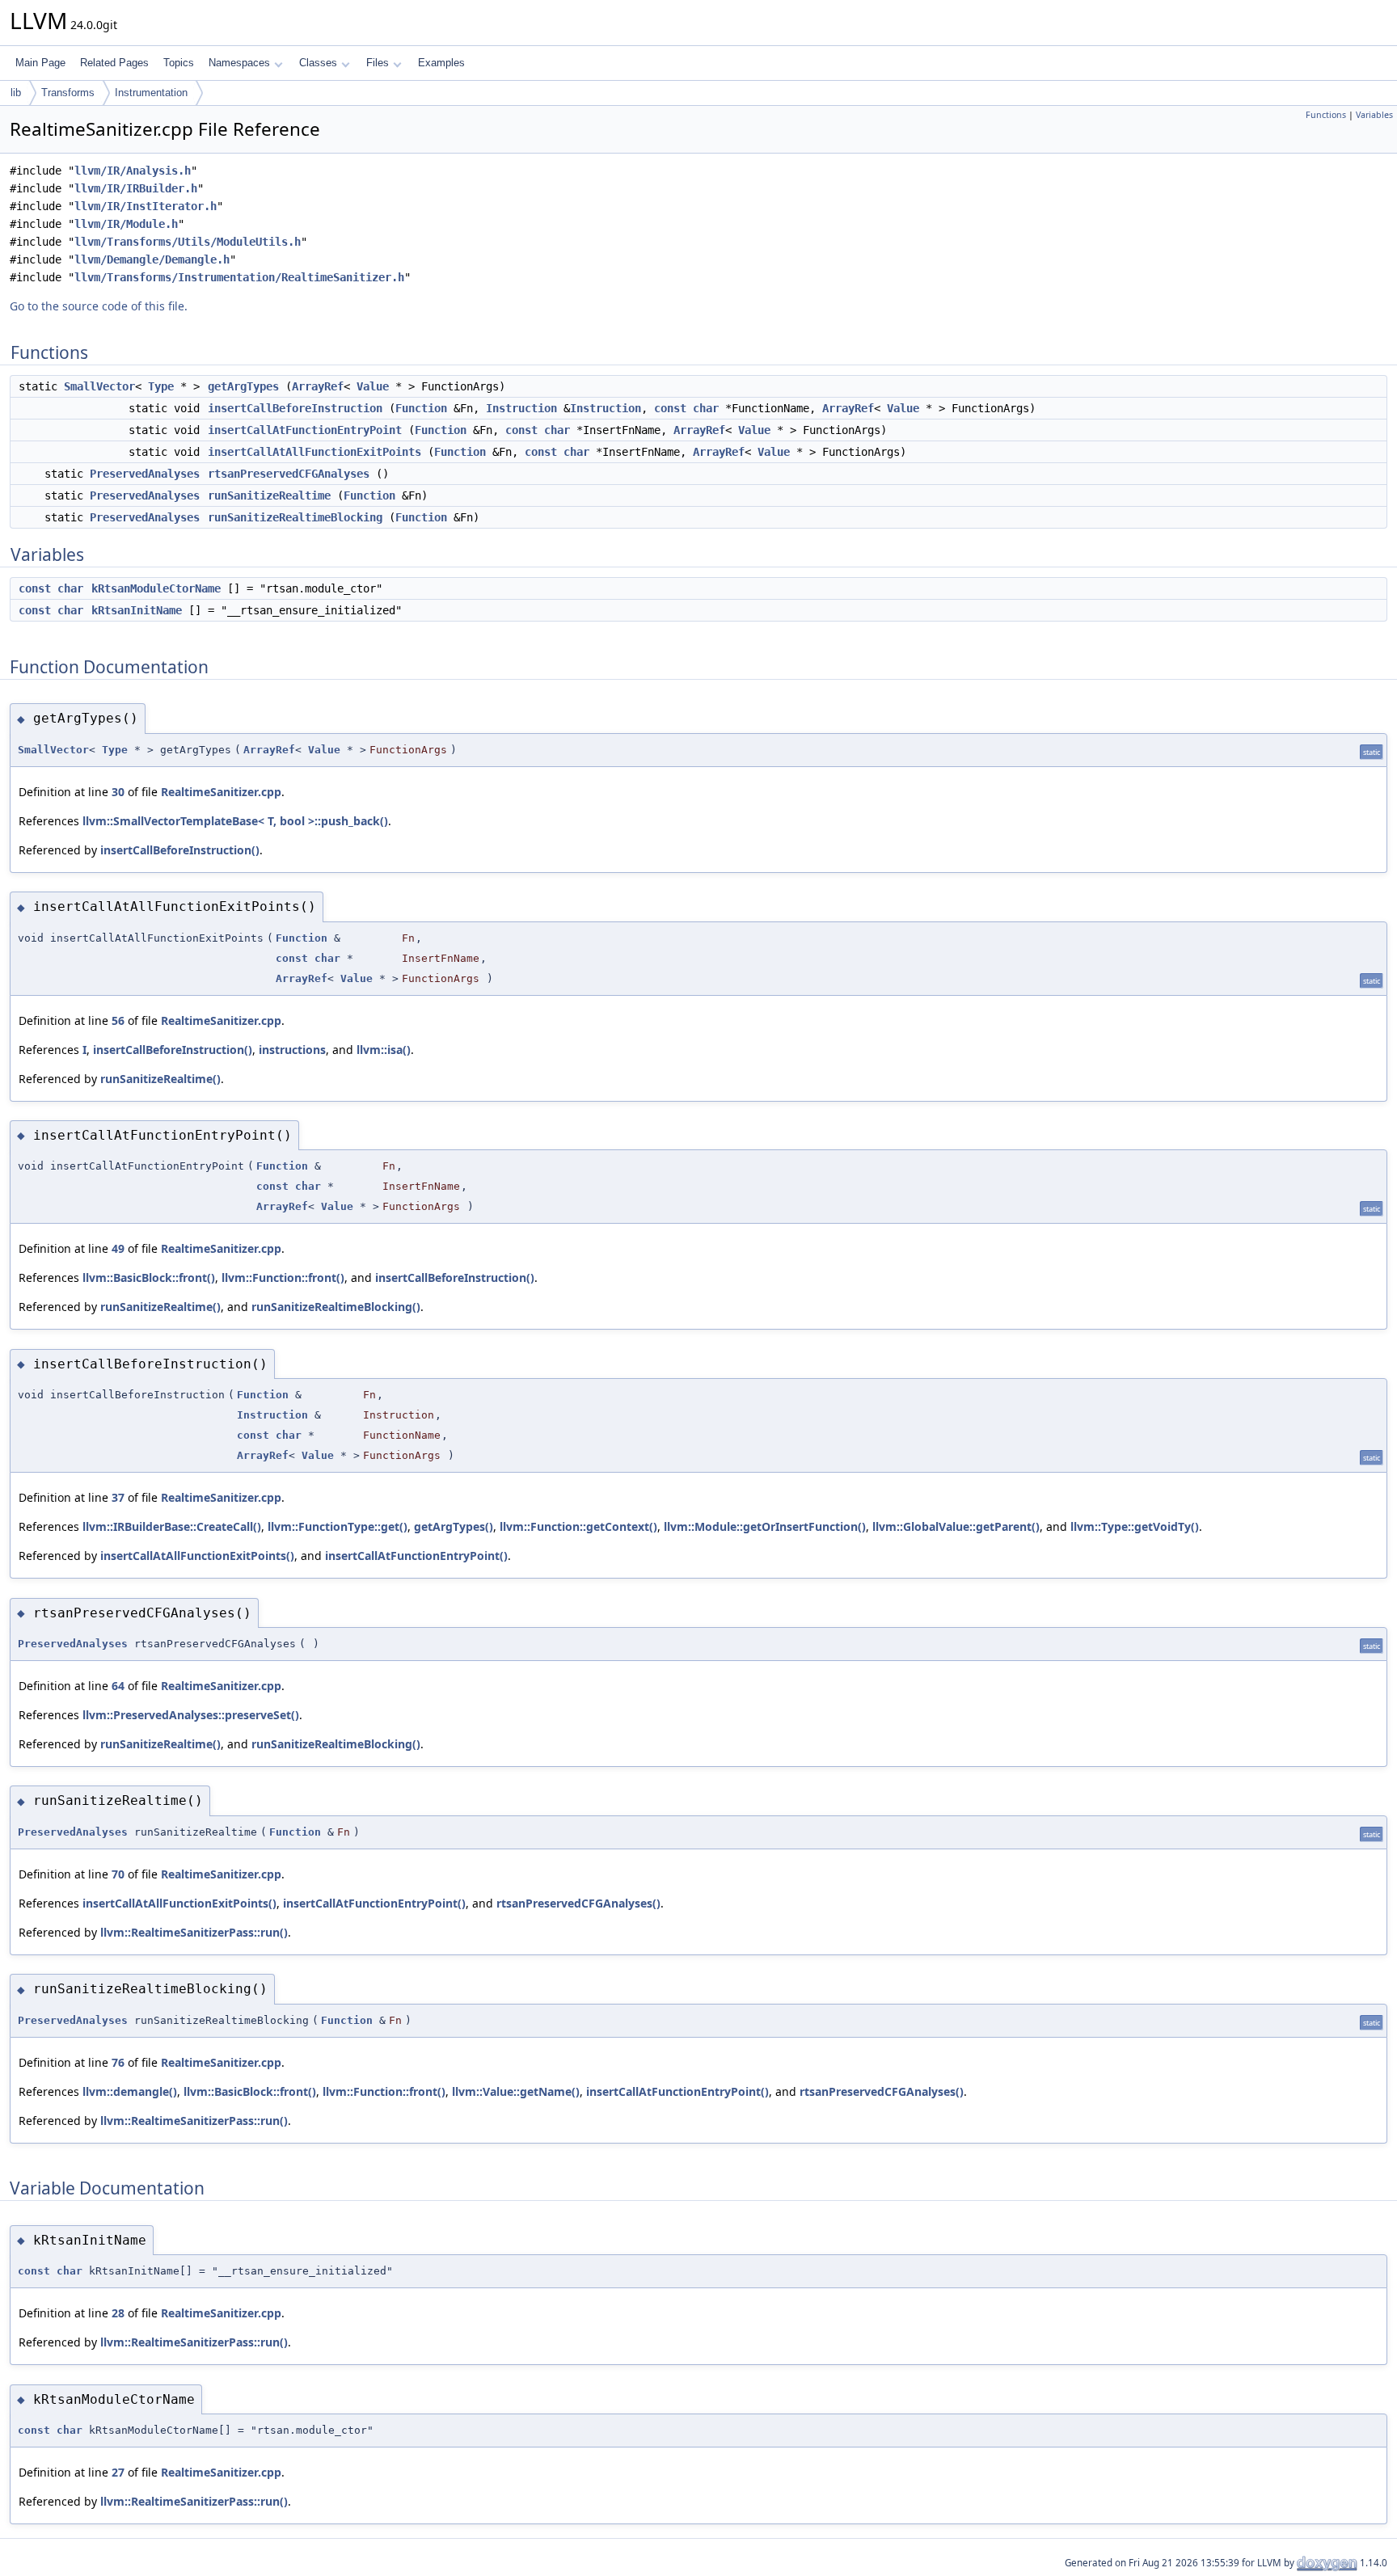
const (670, 408)
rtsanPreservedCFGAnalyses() (578, 1903)
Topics (179, 63)
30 (118, 792)
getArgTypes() (454, 1526)
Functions (1326, 115)
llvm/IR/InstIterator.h (146, 206)
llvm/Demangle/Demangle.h (152, 259)
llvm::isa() (384, 1050)
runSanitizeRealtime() (160, 1079)
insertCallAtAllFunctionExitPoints (314, 452)
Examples (441, 63)
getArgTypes (243, 386)
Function (421, 408)
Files (378, 63)
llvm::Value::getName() (516, 2091)
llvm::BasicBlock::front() (149, 1277)
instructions (292, 1050)
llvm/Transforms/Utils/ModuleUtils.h (188, 242)
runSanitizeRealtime (269, 495)
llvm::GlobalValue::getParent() (956, 1526)
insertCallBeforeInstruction (295, 408)
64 (118, 1686)
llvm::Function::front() (283, 1277)
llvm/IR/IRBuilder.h (136, 188)
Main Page (40, 63)
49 (118, 1248)
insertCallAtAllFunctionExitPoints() (197, 1556)
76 (118, 2062)
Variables (1374, 115)
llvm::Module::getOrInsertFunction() (765, 1526)
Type (161, 386)
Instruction (521, 408)
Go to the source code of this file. (99, 306)
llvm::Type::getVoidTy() (1135, 1526)
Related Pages (114, 63)
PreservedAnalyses (145, 474)
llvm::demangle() (130, 2091)
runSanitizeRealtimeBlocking (295, 517)
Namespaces (239, 63)
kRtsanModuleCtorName (156, 588)
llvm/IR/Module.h (126, 224)
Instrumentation (151, 93)
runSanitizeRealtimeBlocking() (336, 1307)
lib (16, 93)
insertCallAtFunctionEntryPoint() (416, 1556)
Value (373, 386)
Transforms (68, 93)
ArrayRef (318, 386)
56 (118, 1020)
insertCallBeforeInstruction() (180, 850)
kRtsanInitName (137, 610)
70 (118, 1874)
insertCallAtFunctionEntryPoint (305, 430)
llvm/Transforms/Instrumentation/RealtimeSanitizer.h (239, 277)
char (706, 408)
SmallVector (99, 386)
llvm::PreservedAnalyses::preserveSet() (191, 1715)
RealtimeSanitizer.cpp (221, 792)
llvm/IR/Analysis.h (133, 171)
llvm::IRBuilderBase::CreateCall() (172, 1526)
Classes (318, 63)
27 (118, 2472)
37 (118, 1497)
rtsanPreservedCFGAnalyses (289, 474)
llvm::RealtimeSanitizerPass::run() (194, 1932)
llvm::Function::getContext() (578, 1526)
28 (118, 2313)
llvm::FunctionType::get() (338, 1526)
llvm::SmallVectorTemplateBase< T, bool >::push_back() (235, 821)
